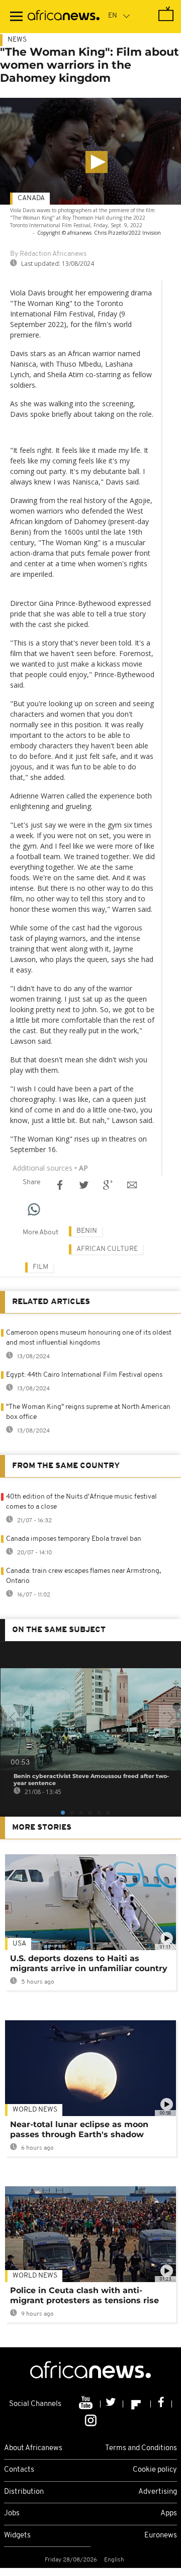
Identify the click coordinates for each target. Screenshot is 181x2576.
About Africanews (33, 2448)
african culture (107, 1249)
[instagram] (91, 2420)
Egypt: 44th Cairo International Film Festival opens (84, 1375)
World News (35, 2110)
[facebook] (161, 2404)
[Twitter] (112, 2404)
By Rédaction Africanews (48, 254)
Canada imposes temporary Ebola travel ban (74, 1539)
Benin (87, 1231)
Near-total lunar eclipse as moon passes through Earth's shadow (79, 2129)
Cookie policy (155, 2470)
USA (19, 1944)
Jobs (12, 2514)
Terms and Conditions (141, 2448)
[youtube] (87, 2404)
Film (40, 1267)
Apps (169, 2514)
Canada (31, 198)
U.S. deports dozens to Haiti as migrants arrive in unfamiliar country (89, 1963)
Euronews (161, 2536)
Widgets (17, 2536)
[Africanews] (64, 17)
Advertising (158, 2492)
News (17, 40)
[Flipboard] (137, 2404)
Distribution (24, 2492)
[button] (97, 162)
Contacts (19, 2470)
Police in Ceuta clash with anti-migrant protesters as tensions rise (84, 2295)
